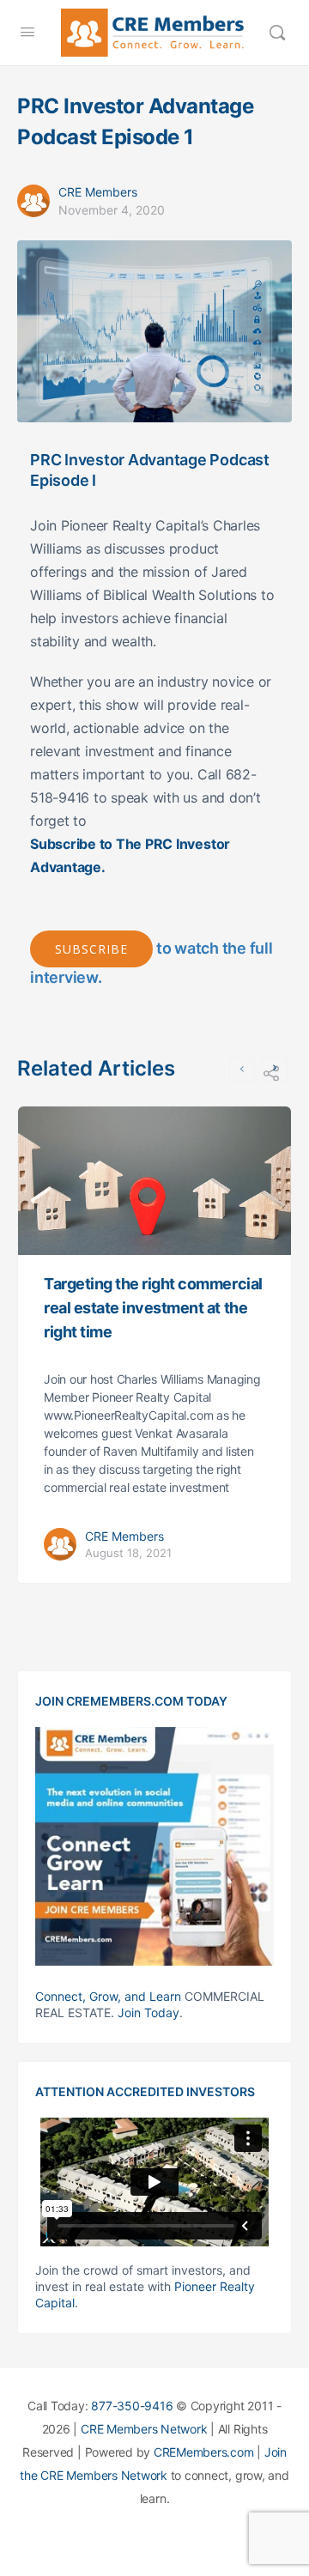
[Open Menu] (27, 31)
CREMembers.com (204, 2452)
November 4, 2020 (112, 210)
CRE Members (98, 192)
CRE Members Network (144, 2429)
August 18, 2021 (128, 1553)
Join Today (148, 2012)
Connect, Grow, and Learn (108, 1996)
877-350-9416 (132, 2406)
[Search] (277, 33)
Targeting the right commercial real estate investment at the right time (153, 1308)
